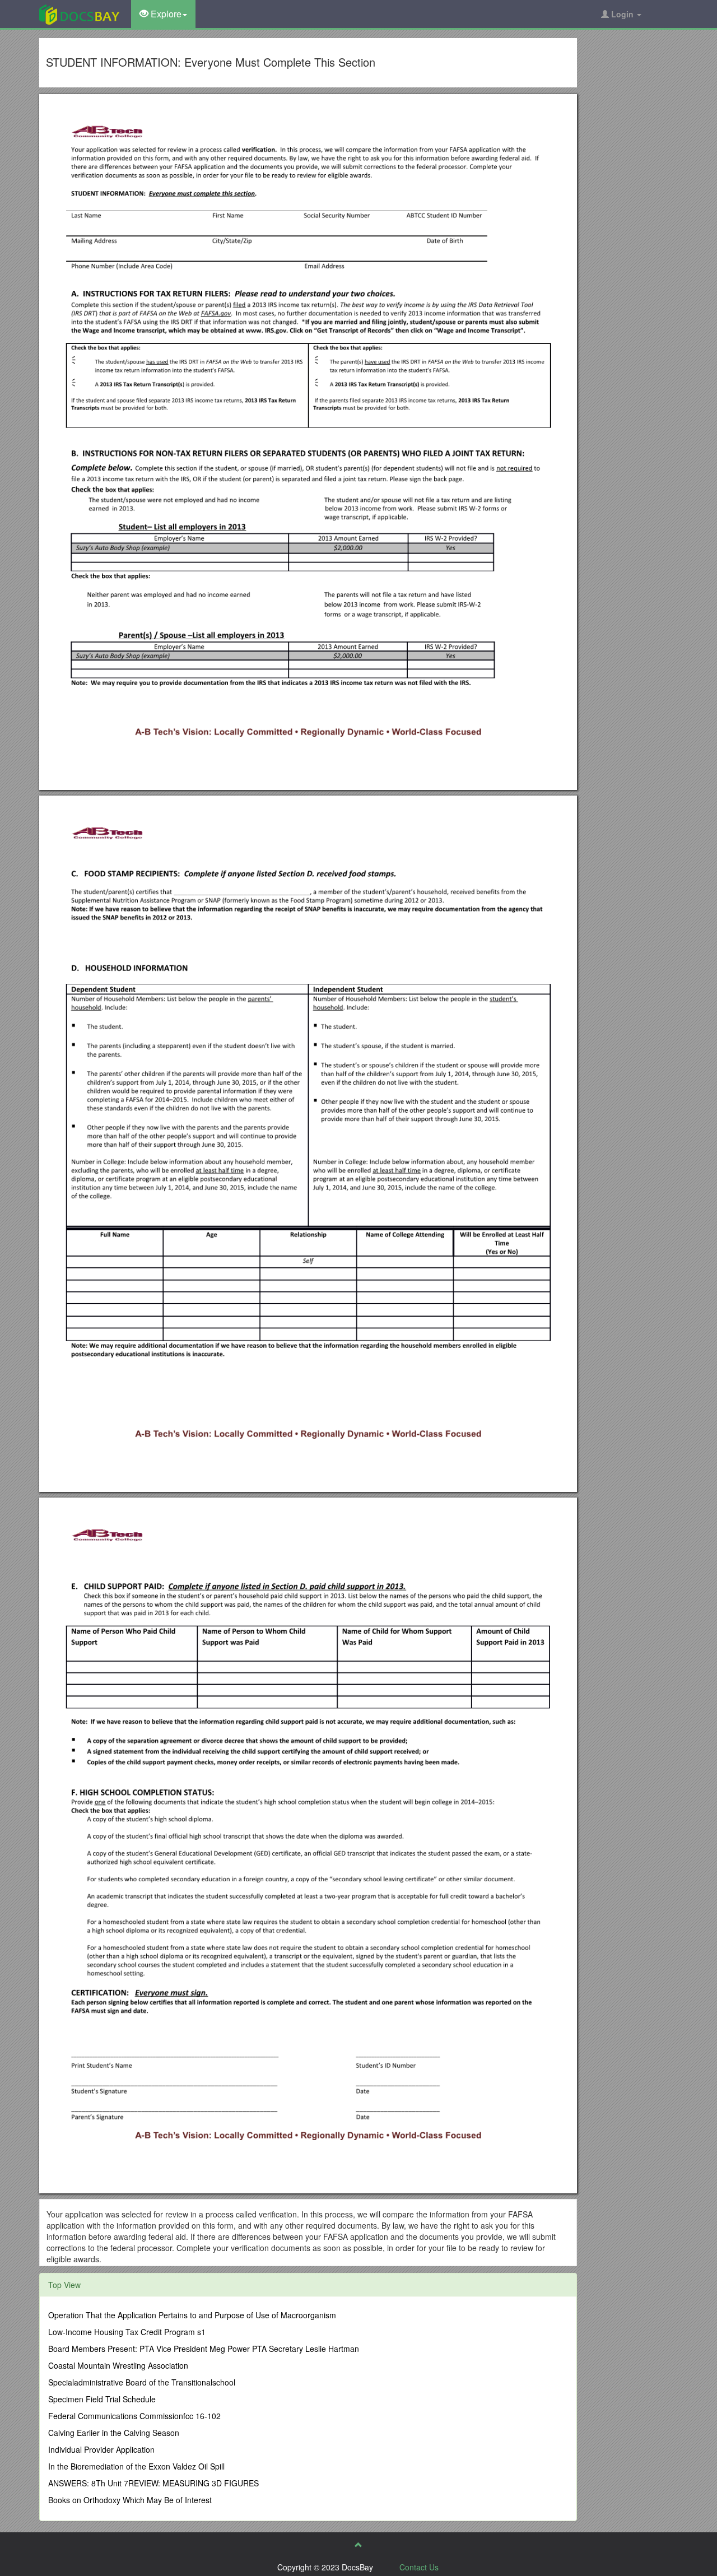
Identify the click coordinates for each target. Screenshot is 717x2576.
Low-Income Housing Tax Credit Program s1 (127, 2332)
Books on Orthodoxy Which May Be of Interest (130, 2500)
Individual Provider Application (101, 2449)
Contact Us (419, 2567)
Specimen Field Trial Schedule (102, 2399)
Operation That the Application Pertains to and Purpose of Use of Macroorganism (192, 2315)
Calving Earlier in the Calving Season (114, 2433)
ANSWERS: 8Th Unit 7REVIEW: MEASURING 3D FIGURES (153, 2483)
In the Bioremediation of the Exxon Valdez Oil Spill (136, 2466)
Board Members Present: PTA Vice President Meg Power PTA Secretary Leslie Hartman (204, 2349)
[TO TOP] (358, 2545)
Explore (165, 14)
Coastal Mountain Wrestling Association (118, 2365)
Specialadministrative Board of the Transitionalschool (142, 2382)
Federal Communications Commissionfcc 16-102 (134, 2416)
